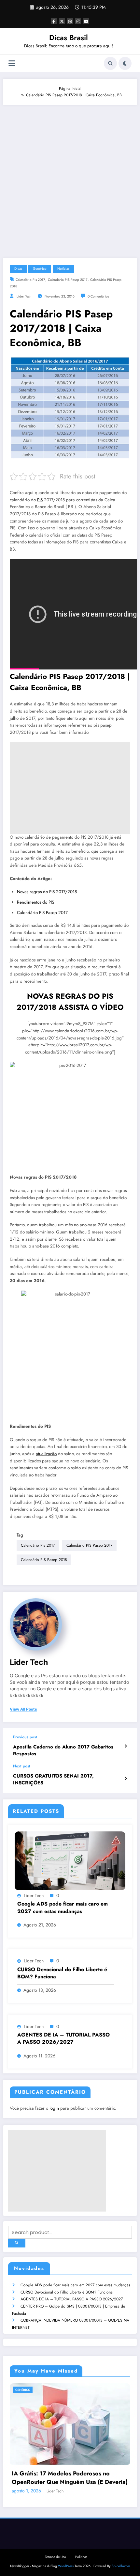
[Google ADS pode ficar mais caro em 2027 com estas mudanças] (70, 1860)
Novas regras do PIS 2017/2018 (47, 892)
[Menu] (12, 64)
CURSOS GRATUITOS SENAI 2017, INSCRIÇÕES (53, 1779)
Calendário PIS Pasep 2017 (68, 280)
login (54, 2108)
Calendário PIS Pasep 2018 (44, 1560)
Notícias (63, 269)
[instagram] (78, 21)
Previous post (25, 1737)
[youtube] (86, 21)
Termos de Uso (56, 2543)
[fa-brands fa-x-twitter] (62, 21)
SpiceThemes (121, 2552)
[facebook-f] (54, 21)
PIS (40, 500)
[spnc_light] (125, 63)
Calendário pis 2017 (30, 280)
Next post (22, 1766)
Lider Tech (24, 296)
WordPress (66, 2552)
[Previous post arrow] (126, 1746)
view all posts (23, 1709)
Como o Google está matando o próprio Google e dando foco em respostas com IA (72, 2464)
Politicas (81, 2543)
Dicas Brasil (69, 38)
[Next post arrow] (126, 1779)
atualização (46, 1454)
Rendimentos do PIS (35, 902)
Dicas (18, 269)
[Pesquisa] (110, 63)
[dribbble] (70, 21)
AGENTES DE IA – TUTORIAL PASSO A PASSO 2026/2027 (72, 2299)
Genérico (40, 269)
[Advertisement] (70, 178)
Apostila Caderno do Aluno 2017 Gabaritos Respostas (63, 1750)
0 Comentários (98, 296)
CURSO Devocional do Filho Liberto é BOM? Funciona (67, 2292)
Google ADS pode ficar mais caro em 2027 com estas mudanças (75, 2285)
